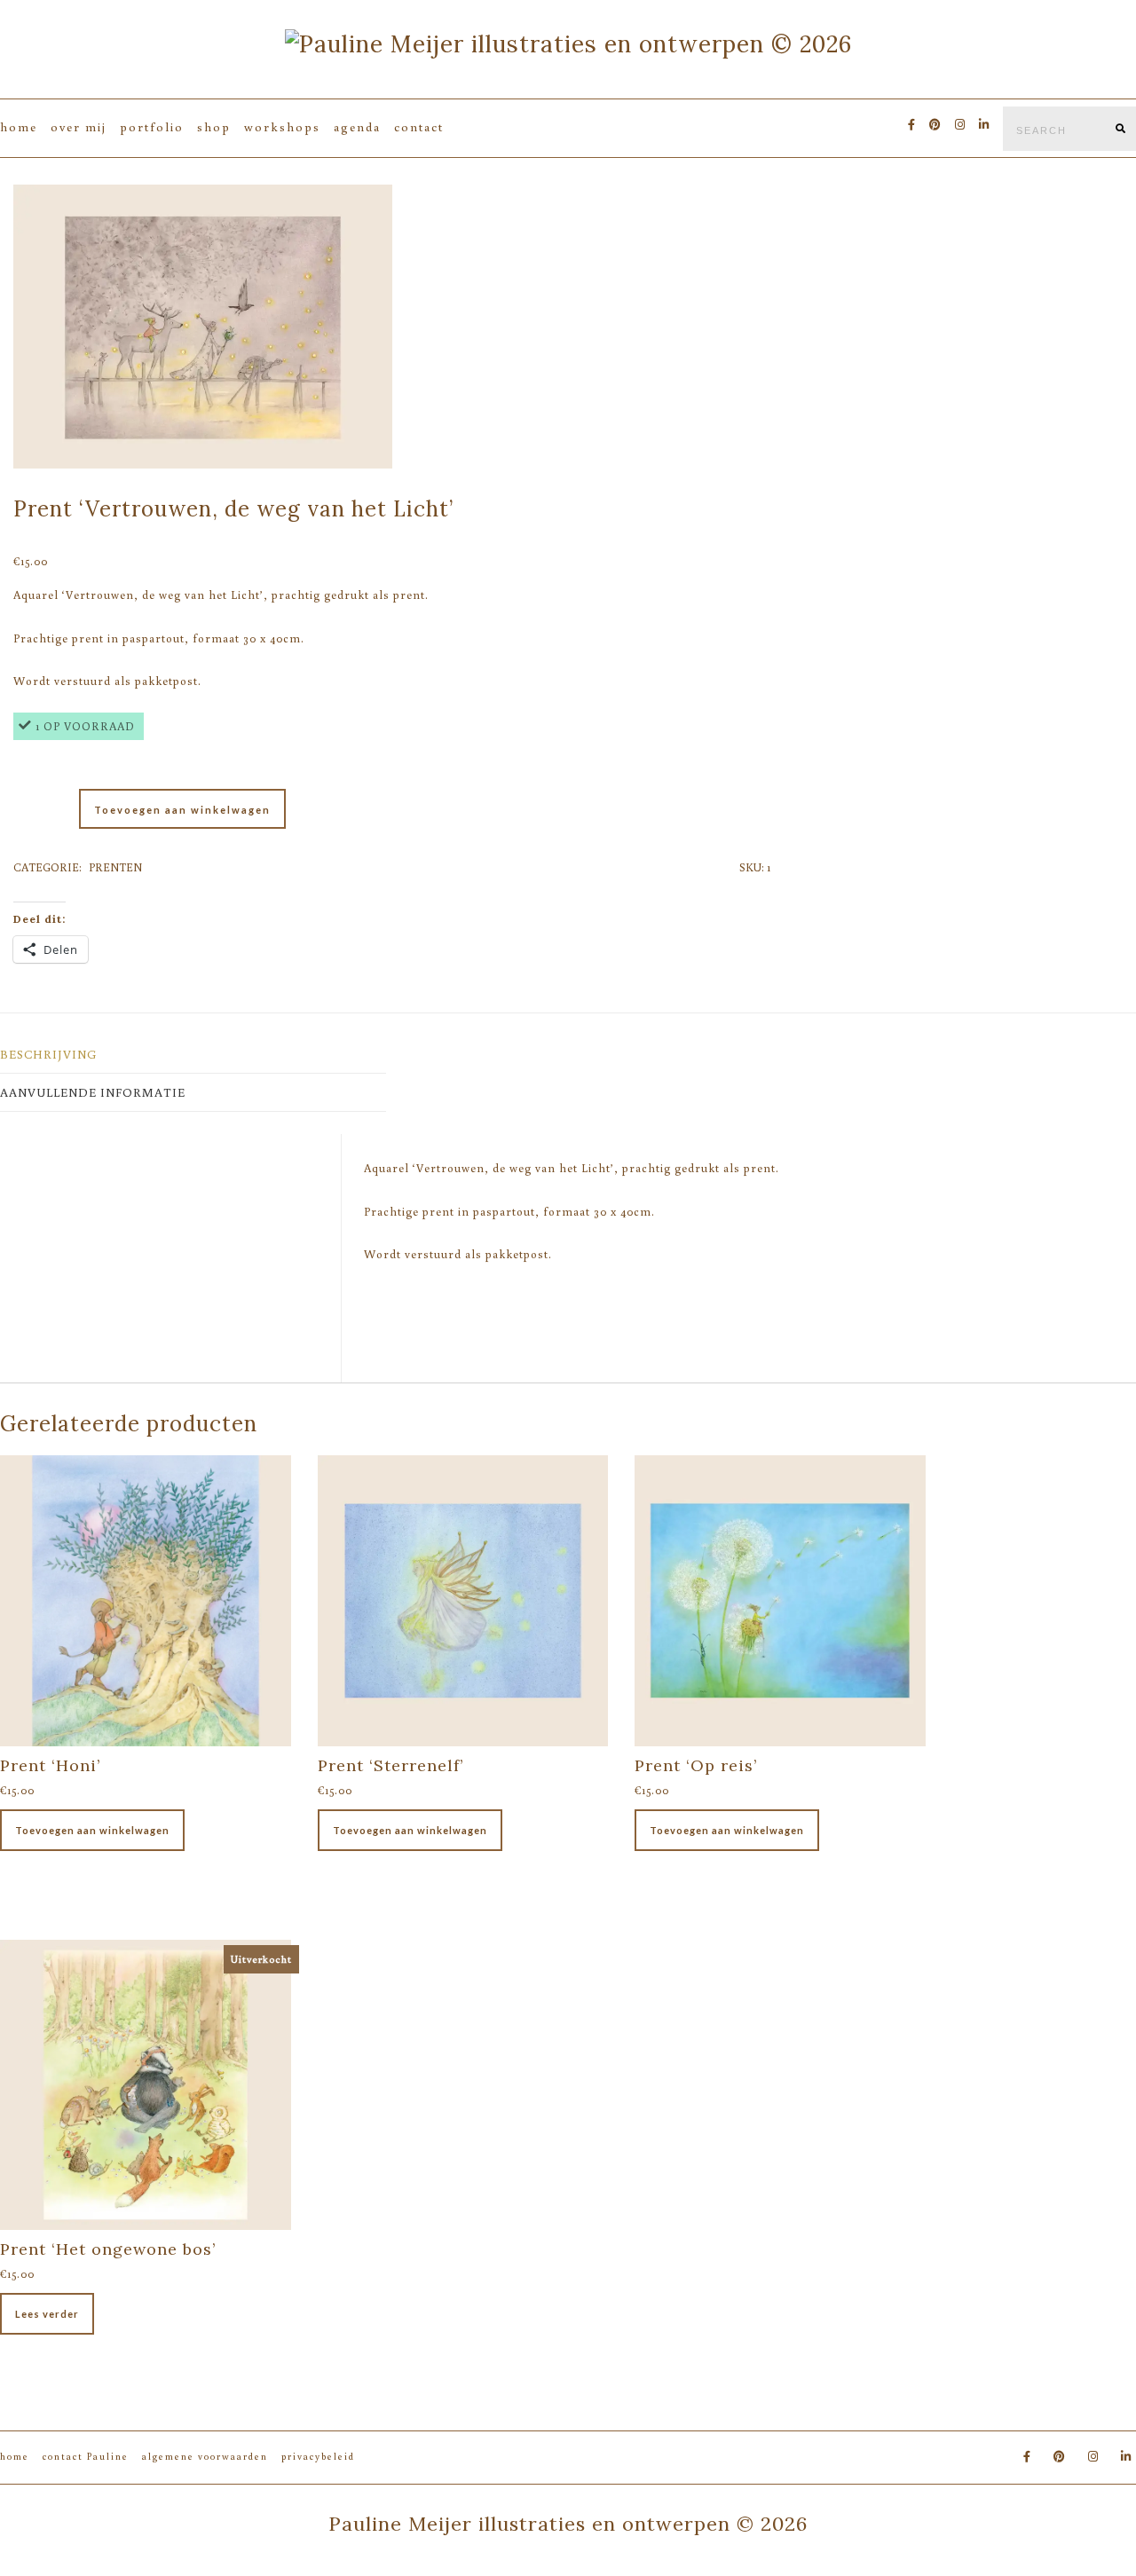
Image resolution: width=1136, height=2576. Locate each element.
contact (419, 127)
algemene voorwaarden (205, 2456)
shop (214, 127)
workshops (282, 127)
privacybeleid (318, 2456)
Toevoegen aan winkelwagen (182, 810)
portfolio (152, 127)
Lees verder (47, 2314)
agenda (357, 127)
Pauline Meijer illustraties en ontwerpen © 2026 (568, 2524)
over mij (79, 127)
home (19, 127)
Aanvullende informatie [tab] (93, 1092)
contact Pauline (86, 2456)
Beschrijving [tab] (48, 1054)
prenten (115, 867)
